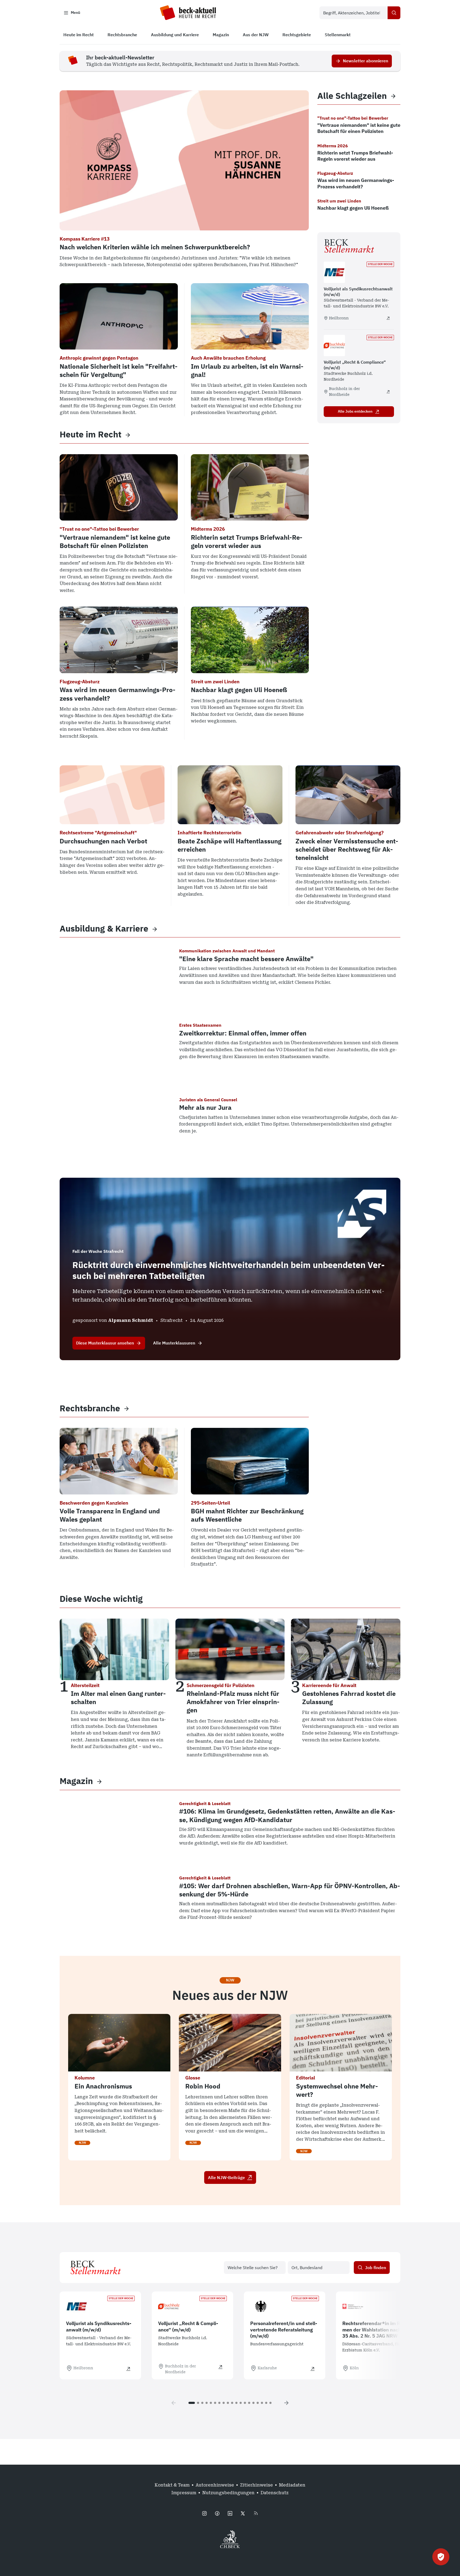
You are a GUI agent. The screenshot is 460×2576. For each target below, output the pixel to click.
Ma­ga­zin (76, 1781)
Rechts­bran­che (90, 1408)
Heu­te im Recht (91, 434)
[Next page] (286, 2403)
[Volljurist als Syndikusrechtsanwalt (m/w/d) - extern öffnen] (388, 318)
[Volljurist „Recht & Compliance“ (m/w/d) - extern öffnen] (388, 392)
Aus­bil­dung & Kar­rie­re (104, 929)
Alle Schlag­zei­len (352, 96)
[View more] (128, 434)
